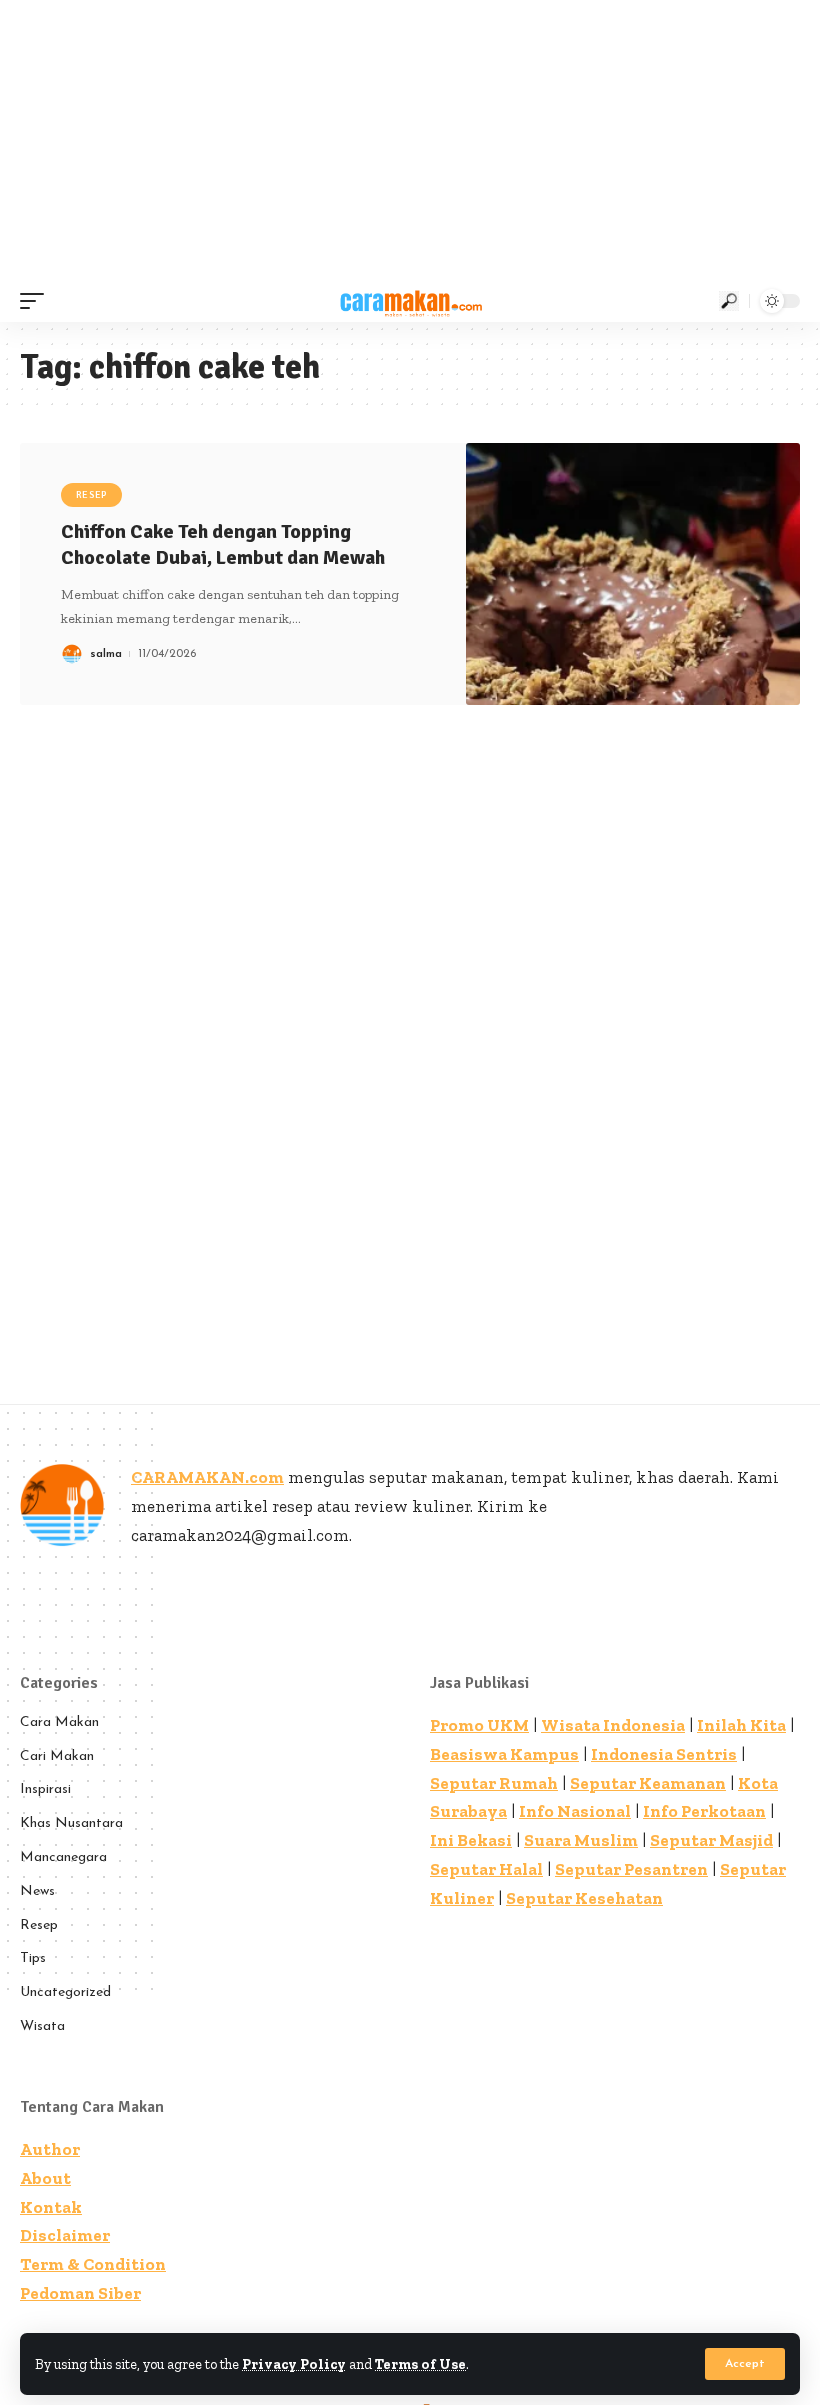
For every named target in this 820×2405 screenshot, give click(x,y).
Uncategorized (65, 1992)
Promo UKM (479, 1725)
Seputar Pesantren (631, 1869)
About (45, 2178)
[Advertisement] (410, 140)
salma (106, 654)
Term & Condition (93, 2264)
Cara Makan (59, 1722)
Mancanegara (63, 1857)
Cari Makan (57, 1756)
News (37, 1891)
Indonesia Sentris (664, 1754)
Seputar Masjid (711, 1840)
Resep (92, 495)
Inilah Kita (741, 1725)
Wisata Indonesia (613, 1725)
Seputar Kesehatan (584, 1898)
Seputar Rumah (494, 1783)
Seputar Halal (486, 1869)
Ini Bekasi (471, 1840)
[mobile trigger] (37, 301)
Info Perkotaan (704, 1811)
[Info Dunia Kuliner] (409, 301)
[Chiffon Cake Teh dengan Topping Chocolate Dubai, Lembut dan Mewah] (633, 574)
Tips (33, 1958)
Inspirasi (45, 1789)
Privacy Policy (294, 2364)
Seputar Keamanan (648, 1783)
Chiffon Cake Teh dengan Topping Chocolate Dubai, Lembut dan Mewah (223, 544)
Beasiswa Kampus (504, 1754)
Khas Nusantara (71, 1823)
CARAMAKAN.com (207, 1477)
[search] (729, 301)
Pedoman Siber (80, 2293)
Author (50, 2149)
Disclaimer (65, 2235)
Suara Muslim (581, 1840)
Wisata (42, 2026)
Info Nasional (575, 1811)
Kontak (51, 2207)
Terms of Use (420, 2364)
